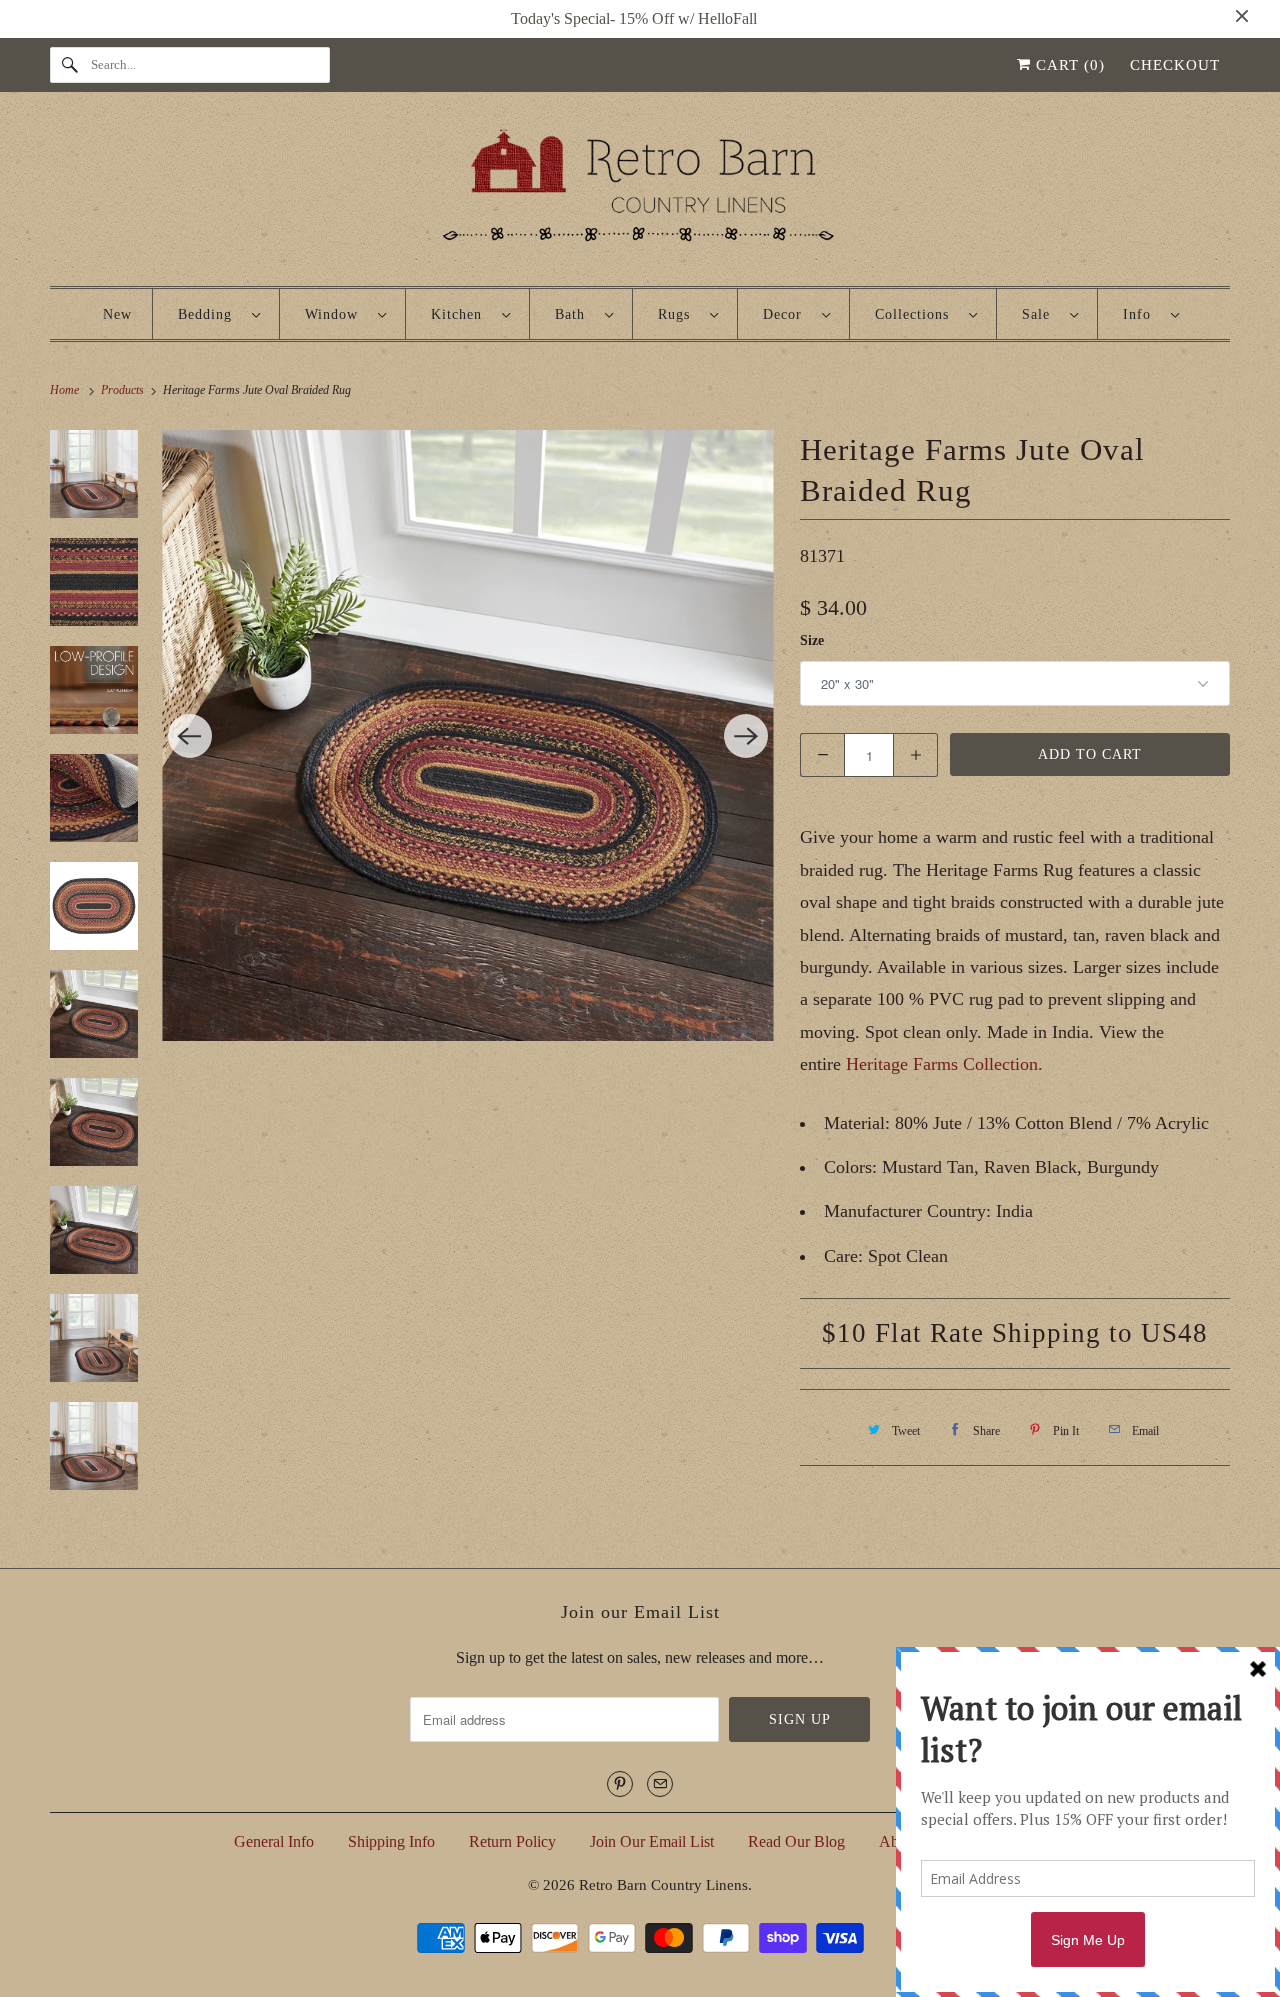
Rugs (679, 314)
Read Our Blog (796, 1841)
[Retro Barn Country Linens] (640, 193)
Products (124, 390)
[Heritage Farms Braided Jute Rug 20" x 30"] (468, 735)
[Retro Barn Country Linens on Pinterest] (620, 1784)
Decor (787, 314)
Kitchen (461, 314)
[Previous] (190, 736)
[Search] (70, 65)
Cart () (1068, 65)
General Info (274, 1841)
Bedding (210, 314)
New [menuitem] (117, 314)
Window (336, 314)
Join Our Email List (652, 1841)
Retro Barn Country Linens (663, 1885)
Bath (575, 314)
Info (1142, 314)
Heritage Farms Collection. (944, 1064)
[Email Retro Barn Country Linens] (660, 1784)
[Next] (746, 736)
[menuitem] (219, 314)
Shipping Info (391, 1841)
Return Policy (512, 1841)
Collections (917, 314)
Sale (1041, 314)
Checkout (1175, 65)
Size (812, 640)
